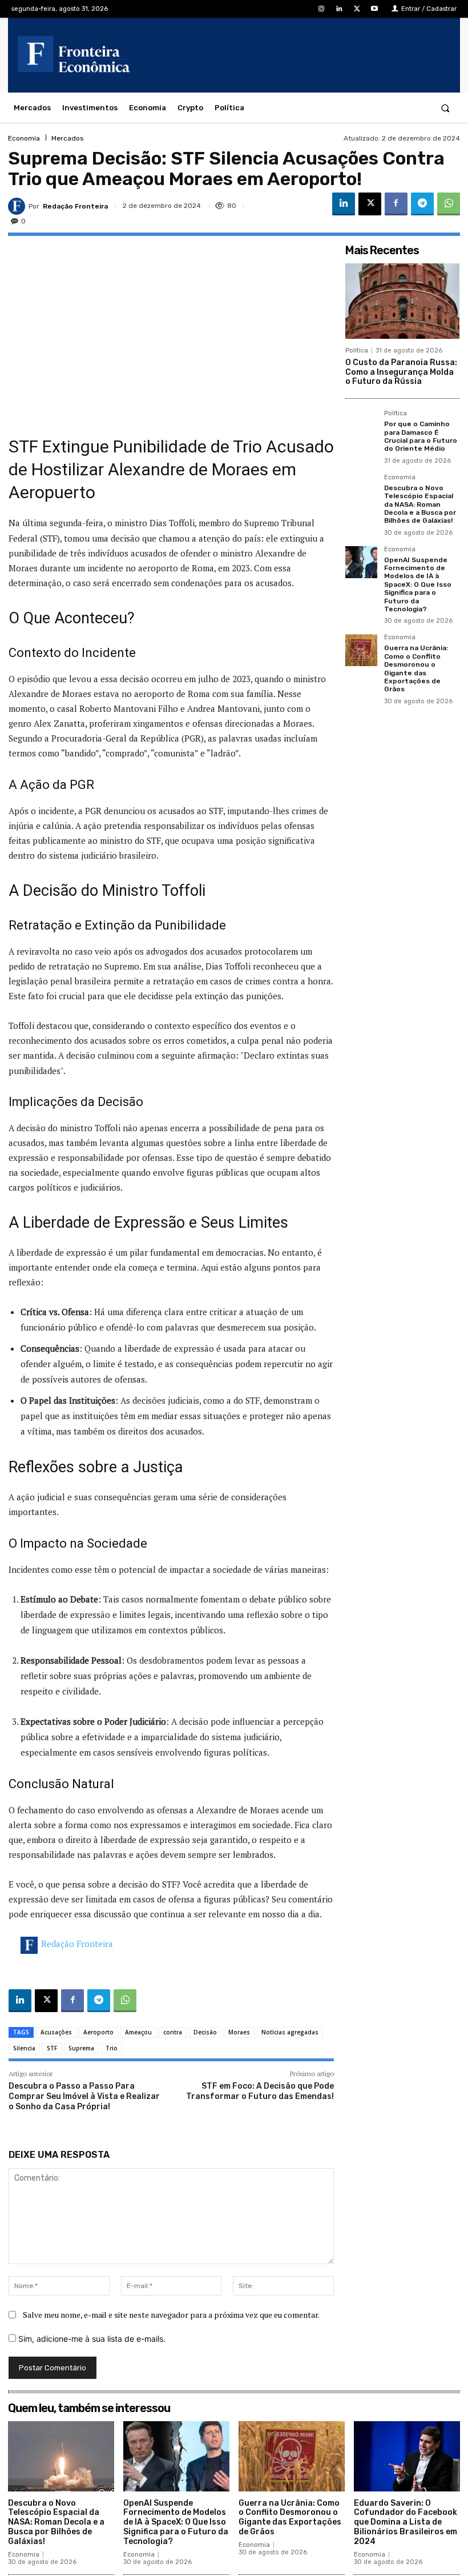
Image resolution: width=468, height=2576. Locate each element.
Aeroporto (98, 2032)
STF (52, 2048)
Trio (112, 2048)
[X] (357, 9)
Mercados (68, 138)
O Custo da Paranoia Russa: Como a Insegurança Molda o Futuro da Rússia (401, 372)
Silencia (24, 2048)
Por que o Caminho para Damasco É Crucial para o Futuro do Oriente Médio (421, 436)
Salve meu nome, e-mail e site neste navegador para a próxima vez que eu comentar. (171, 2315)
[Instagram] (321, 9)
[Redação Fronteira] (18, 206)
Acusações (56, 2032)
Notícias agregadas (290, 2032)
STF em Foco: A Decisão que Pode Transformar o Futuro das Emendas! (260, 2091)
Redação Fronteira (75, 206)
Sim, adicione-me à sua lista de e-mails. (91, 2339)
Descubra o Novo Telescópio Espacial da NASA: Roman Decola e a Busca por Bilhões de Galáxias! (420, 504)
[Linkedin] (339, 9)
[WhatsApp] (449, 204)
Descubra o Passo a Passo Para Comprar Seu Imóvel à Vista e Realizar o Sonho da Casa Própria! (84, 2096)
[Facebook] (396, 204)
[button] (445, 108)
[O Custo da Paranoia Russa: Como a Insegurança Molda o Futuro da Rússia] (402, 301)
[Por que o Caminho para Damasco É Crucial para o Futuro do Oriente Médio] (361, 426)
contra (173, 2032)
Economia (24, 138)
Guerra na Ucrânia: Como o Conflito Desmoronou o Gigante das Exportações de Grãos (416, 668)
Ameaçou (138, 2032)
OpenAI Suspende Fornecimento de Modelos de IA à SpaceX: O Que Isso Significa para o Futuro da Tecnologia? (418, 584)
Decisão (205, 2032)
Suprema (81, 2048)
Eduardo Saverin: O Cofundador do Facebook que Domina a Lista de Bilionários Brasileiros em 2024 (406, 2522)
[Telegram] (422, 204)
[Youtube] (375, 9)
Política (357, 350)
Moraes (239, 2032)
